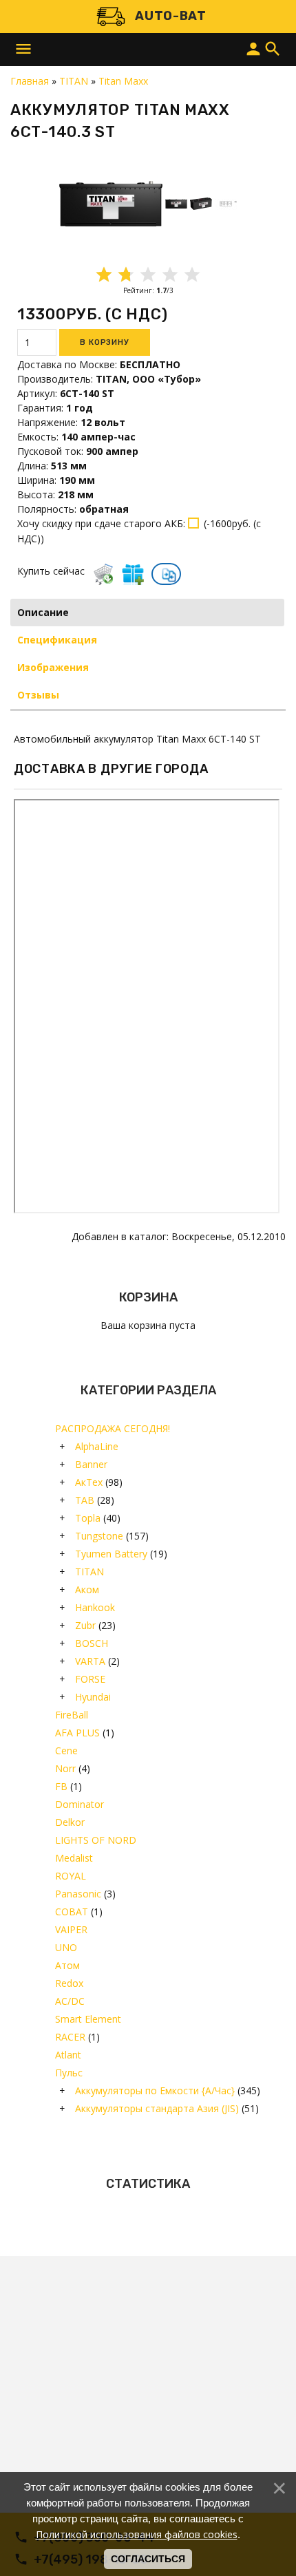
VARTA (90, 1661)
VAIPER (71, 1929)
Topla (88, 1518)
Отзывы (38, 695)
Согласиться (148, 2559)
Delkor (70, 1822)
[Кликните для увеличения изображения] (111, 204)
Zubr (85, 1625)
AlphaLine (97, 1446)
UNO (66, 1947)
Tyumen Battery (111, 1554)
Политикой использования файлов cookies (137, 2534)
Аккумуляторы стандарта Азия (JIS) (157, 2108)
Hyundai (93, 1697)
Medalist (74, 1858)
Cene (66, 1750)
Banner (91, 1464)
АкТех (89, 1482)
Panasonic (78, 1894)
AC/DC (70, 2001)
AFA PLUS (77, 1733)
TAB (85, 1500)
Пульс (69, 2073)
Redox (69, 1983)
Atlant (68, 2055)
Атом (67, 1965)
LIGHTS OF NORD (96, 1840)
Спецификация (57, 640)
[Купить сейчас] (103, 574)
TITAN (89, 1572)
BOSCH (92, 1643)
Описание (43, 612)
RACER (70, 2037)
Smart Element (88, 2019)
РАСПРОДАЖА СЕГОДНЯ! (113, 1428)
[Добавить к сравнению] (169, 575)
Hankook (95, 1607)
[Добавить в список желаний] (133, 574)
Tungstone (99, 1536)
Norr (65, 1768)
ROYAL (71, 1876)
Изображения (53, 667)
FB (61, 1786)
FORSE (90, 1679)
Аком (87, 1589)
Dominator (80, 1804)
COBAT (72, 1912)
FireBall (72, 1715)
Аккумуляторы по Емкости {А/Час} (155, 2090)
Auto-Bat (171, 16)
